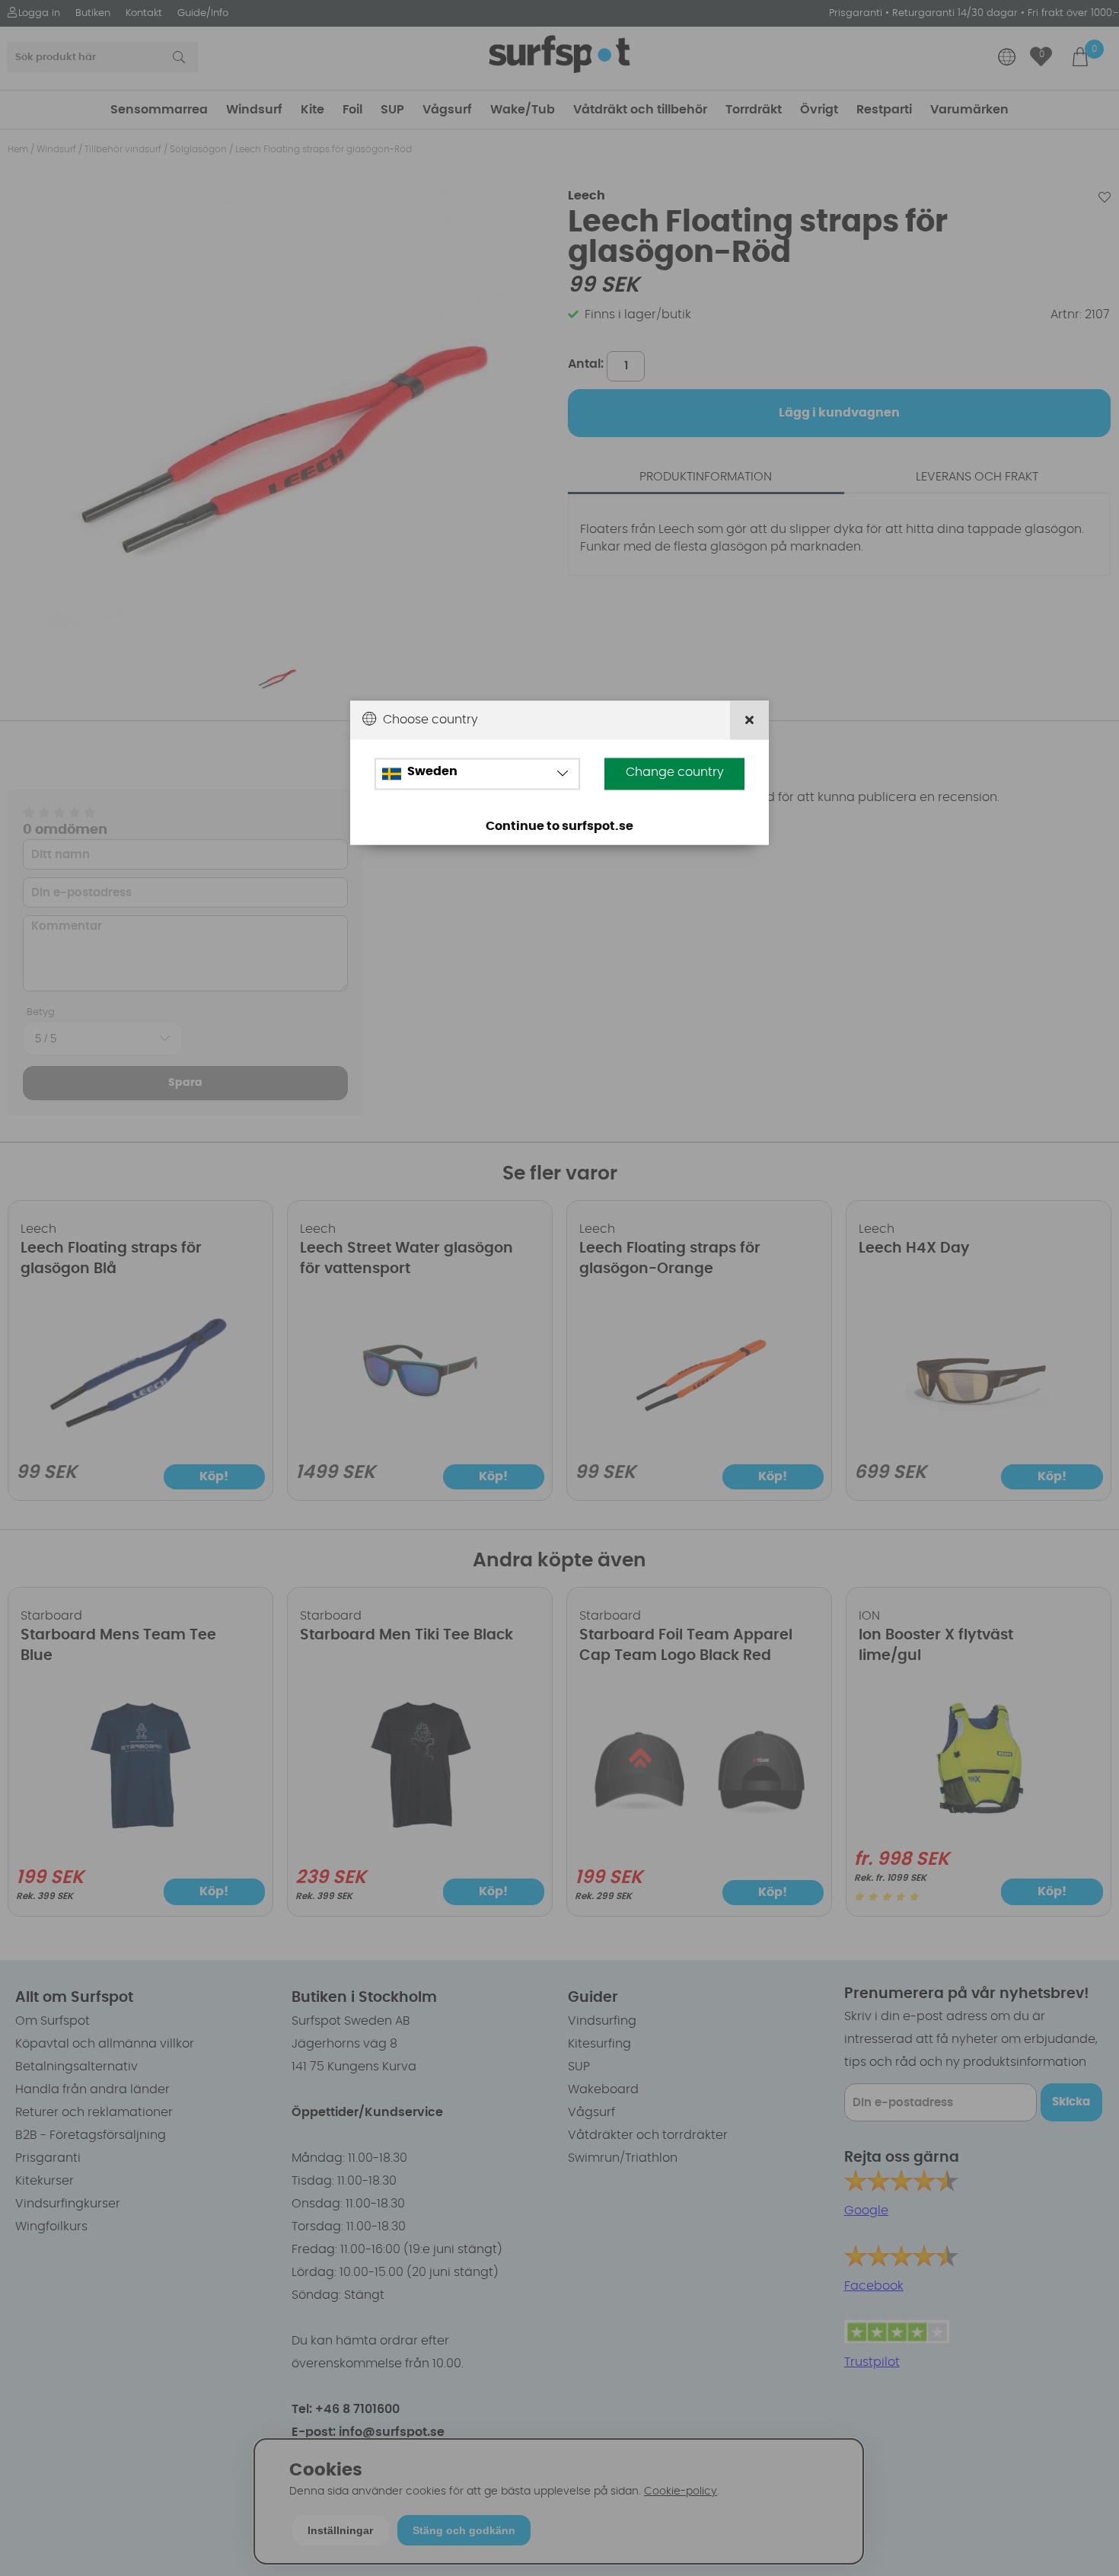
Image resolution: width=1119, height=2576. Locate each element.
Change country (675, 772)
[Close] (749, 720)
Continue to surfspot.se (559, 826)
